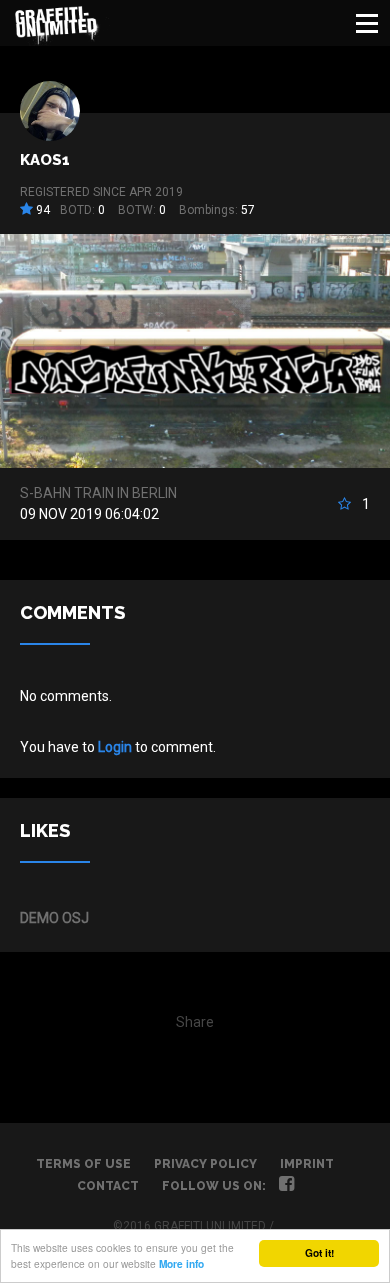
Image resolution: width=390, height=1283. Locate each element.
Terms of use (83, 1164)
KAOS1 (45, 160)
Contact (108, 1186)
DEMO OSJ (54, 918)
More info (181, 1264)
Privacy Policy (205, 1164)
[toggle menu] (367, 23)
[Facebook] (286, 1186)
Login (115, 747)
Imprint (307, 1164)
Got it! (319, 1253)
